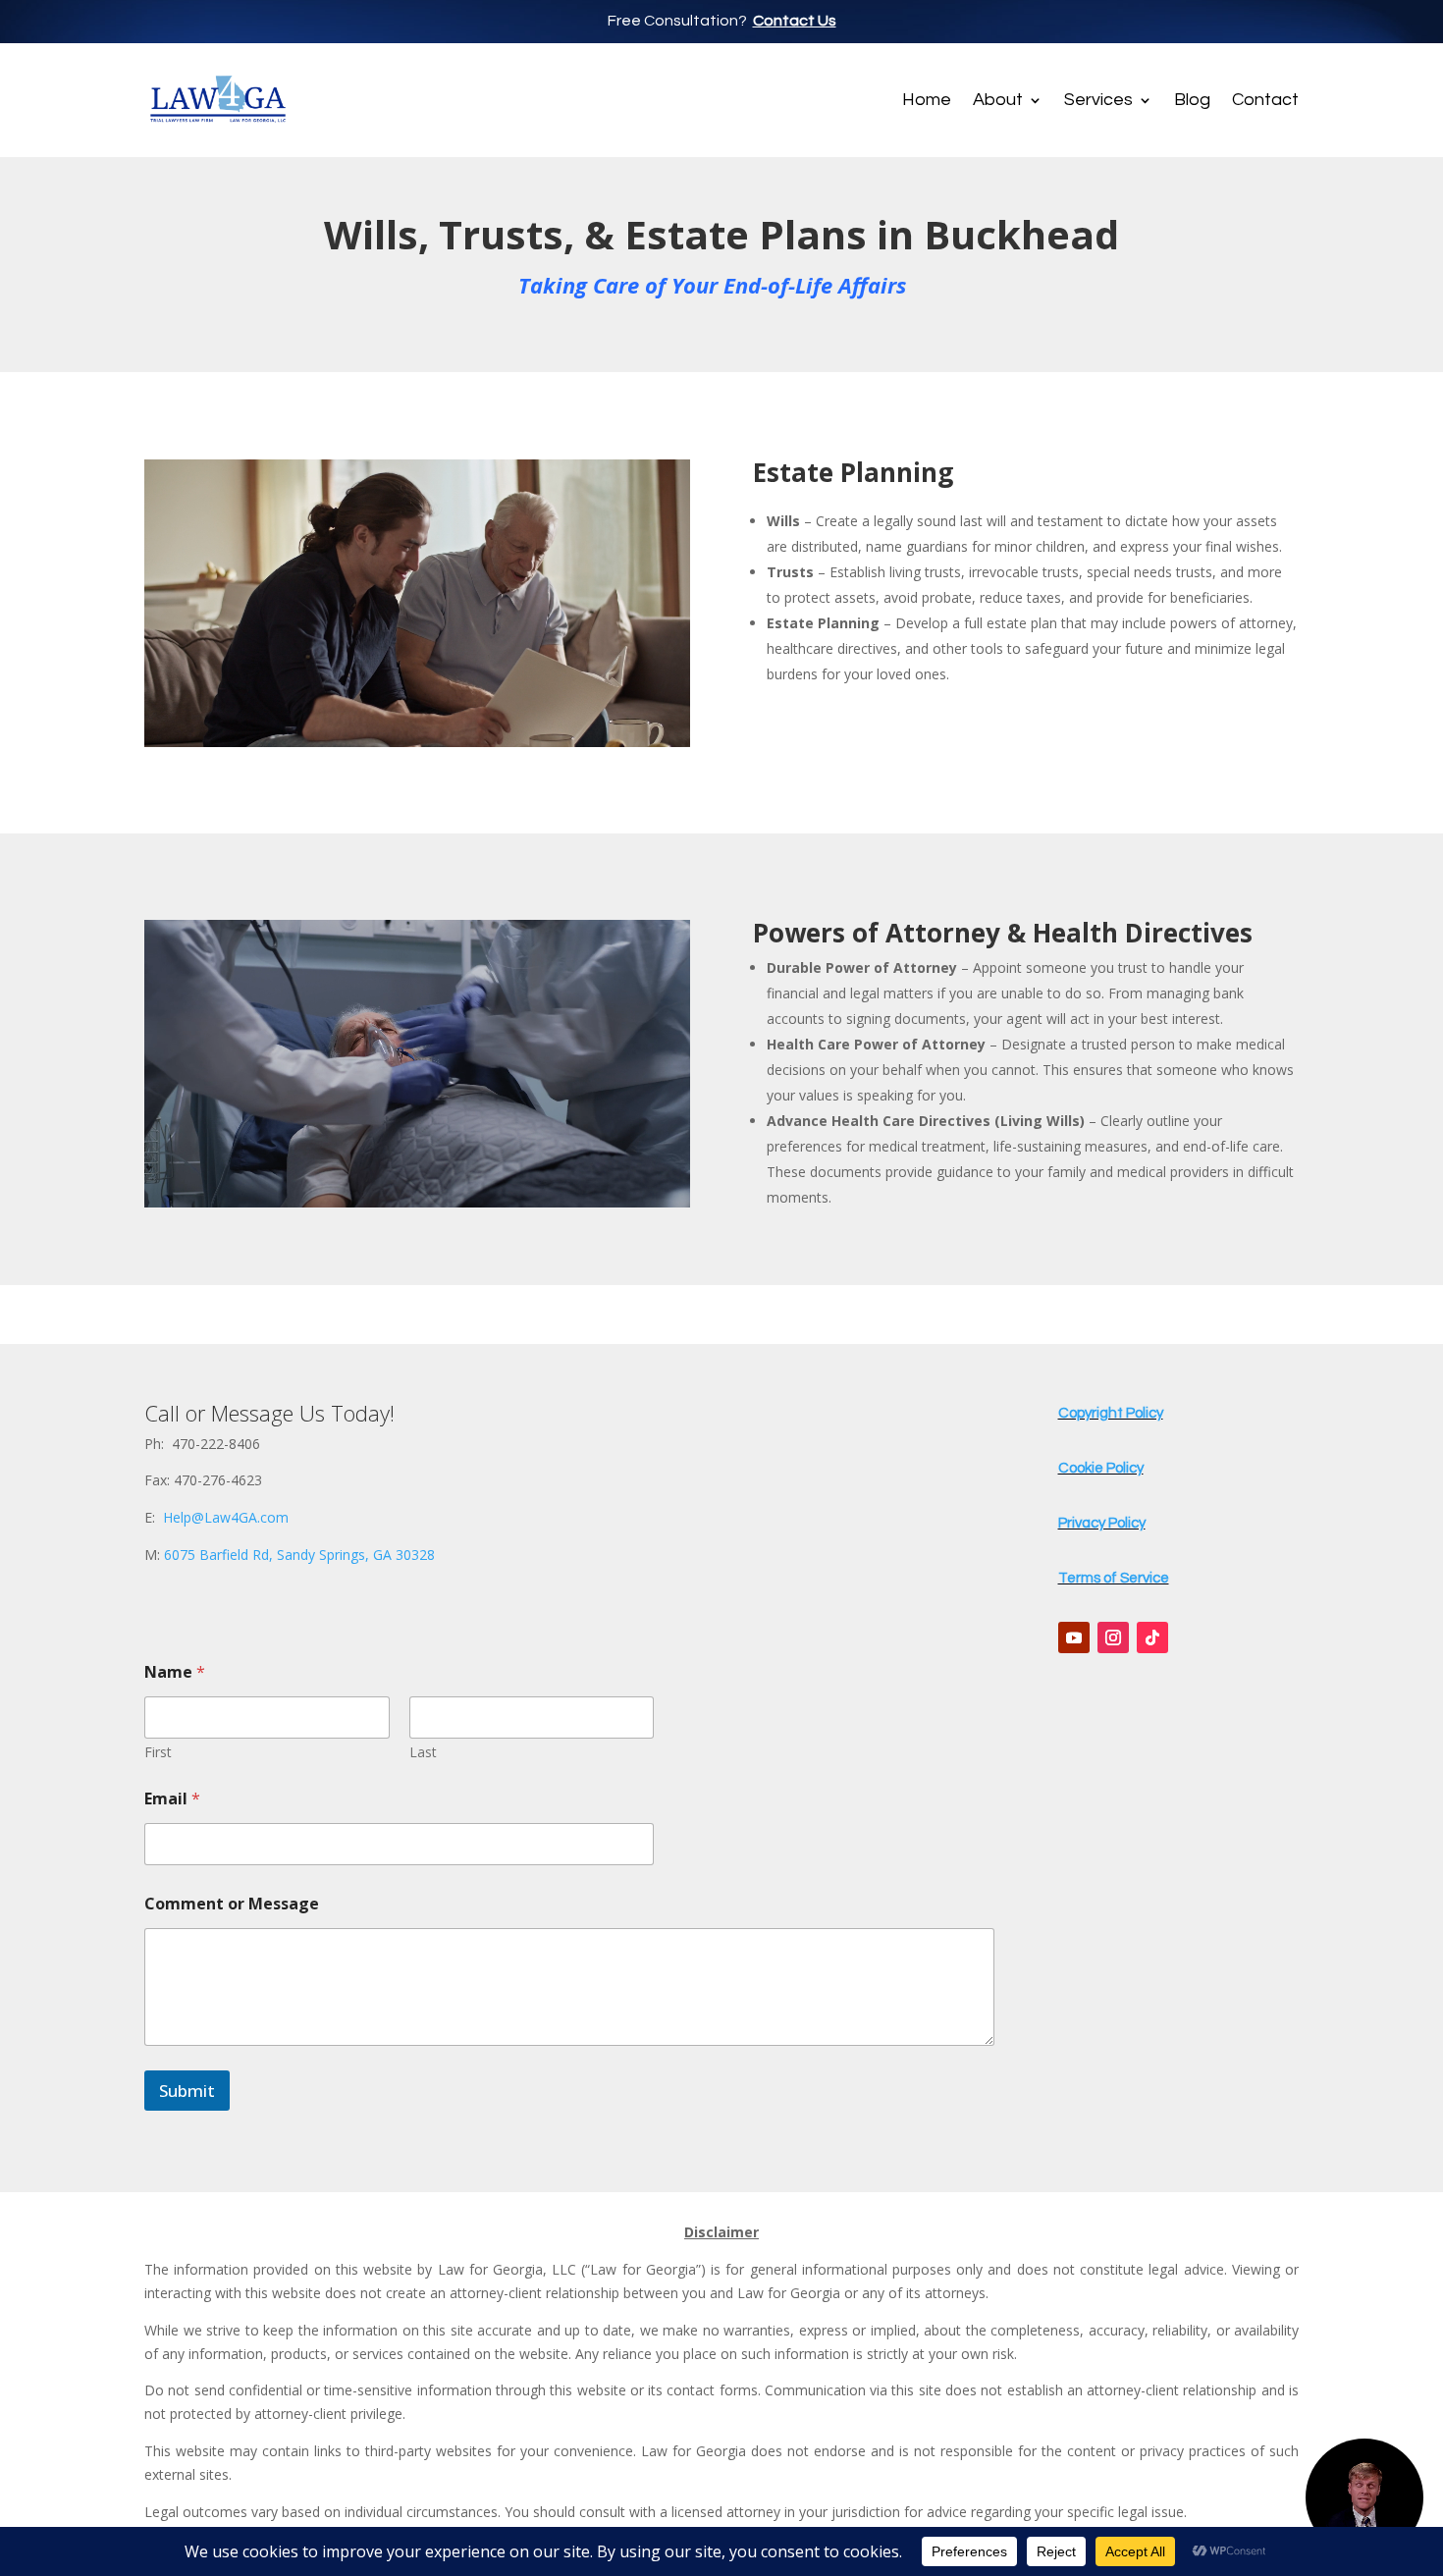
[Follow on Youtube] (1074, 1637)
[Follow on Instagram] (1113, 1637)
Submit (187, 2091)
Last (423, 1752)
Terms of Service (1114, 1578)
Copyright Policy (1111, 1413)
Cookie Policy (1101, 1468)
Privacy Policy (1102, 1523)
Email (172, 1799)
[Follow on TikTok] (1152, 1637)
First (158, 1752)
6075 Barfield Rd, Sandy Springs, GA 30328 (299, 1555)
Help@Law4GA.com (226, 1517)
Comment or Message (232, 1904)
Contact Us (795, 21)
